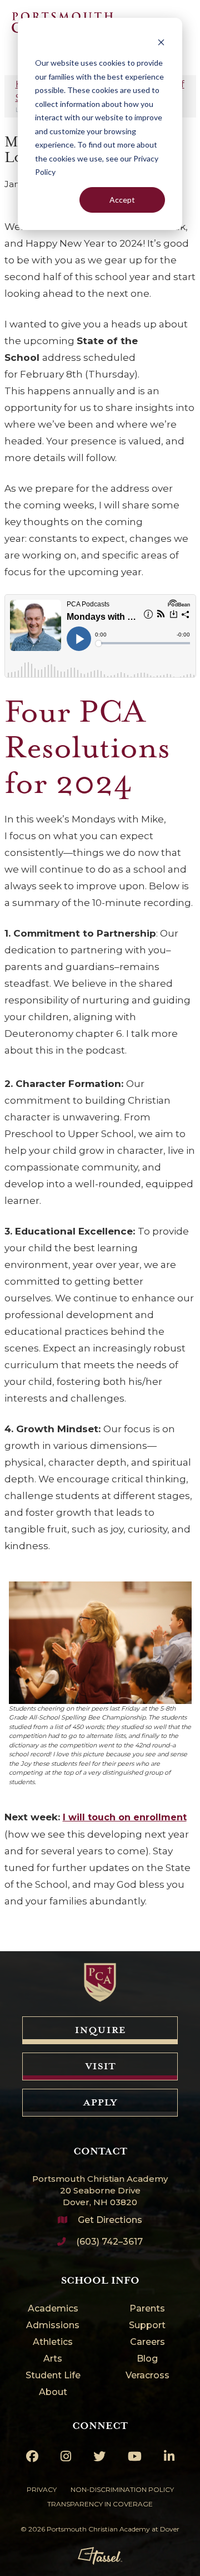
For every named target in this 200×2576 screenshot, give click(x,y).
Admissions (53, 2326)
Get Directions (110, 2220)
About (53, 2393)
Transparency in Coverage (100, 2504)
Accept (122, 200)
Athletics (53, 2342)
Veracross (147, 2376)
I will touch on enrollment (125, 1817)
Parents (147, 2309)
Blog (147, 2359)
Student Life (53, 2376)
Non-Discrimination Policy (122, 2489)
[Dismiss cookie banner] (161, 42)
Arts (53, 2359)
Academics (53, 2309)
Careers (147, 2342)
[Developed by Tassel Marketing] (100, 2556)
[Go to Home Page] (100, 1982)
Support (147, 2326)
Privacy (42, 2489)
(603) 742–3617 (109, 2242)
